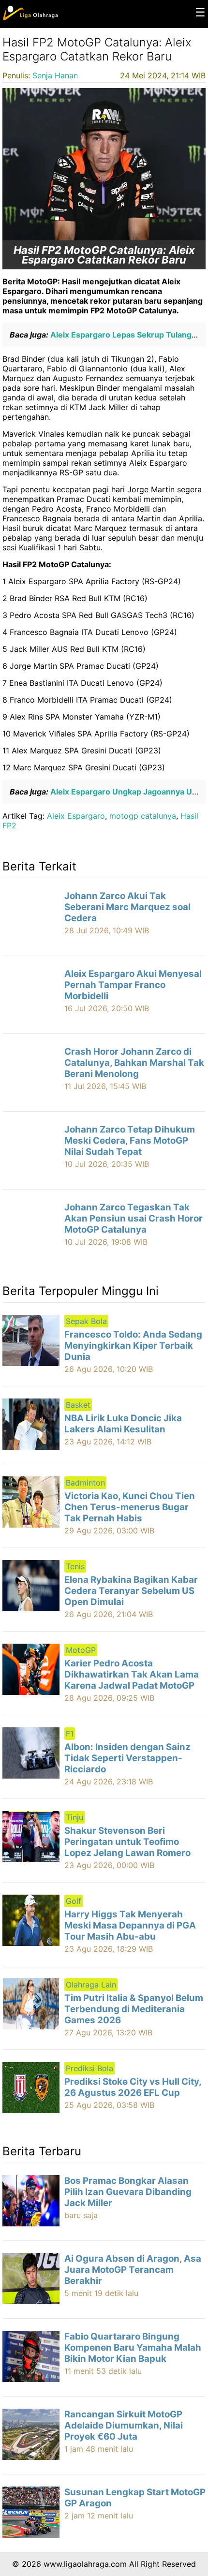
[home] (30, 18)
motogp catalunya (143, 816)
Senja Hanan (55, 75)
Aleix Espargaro (76, 816)
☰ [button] (200, 12)
